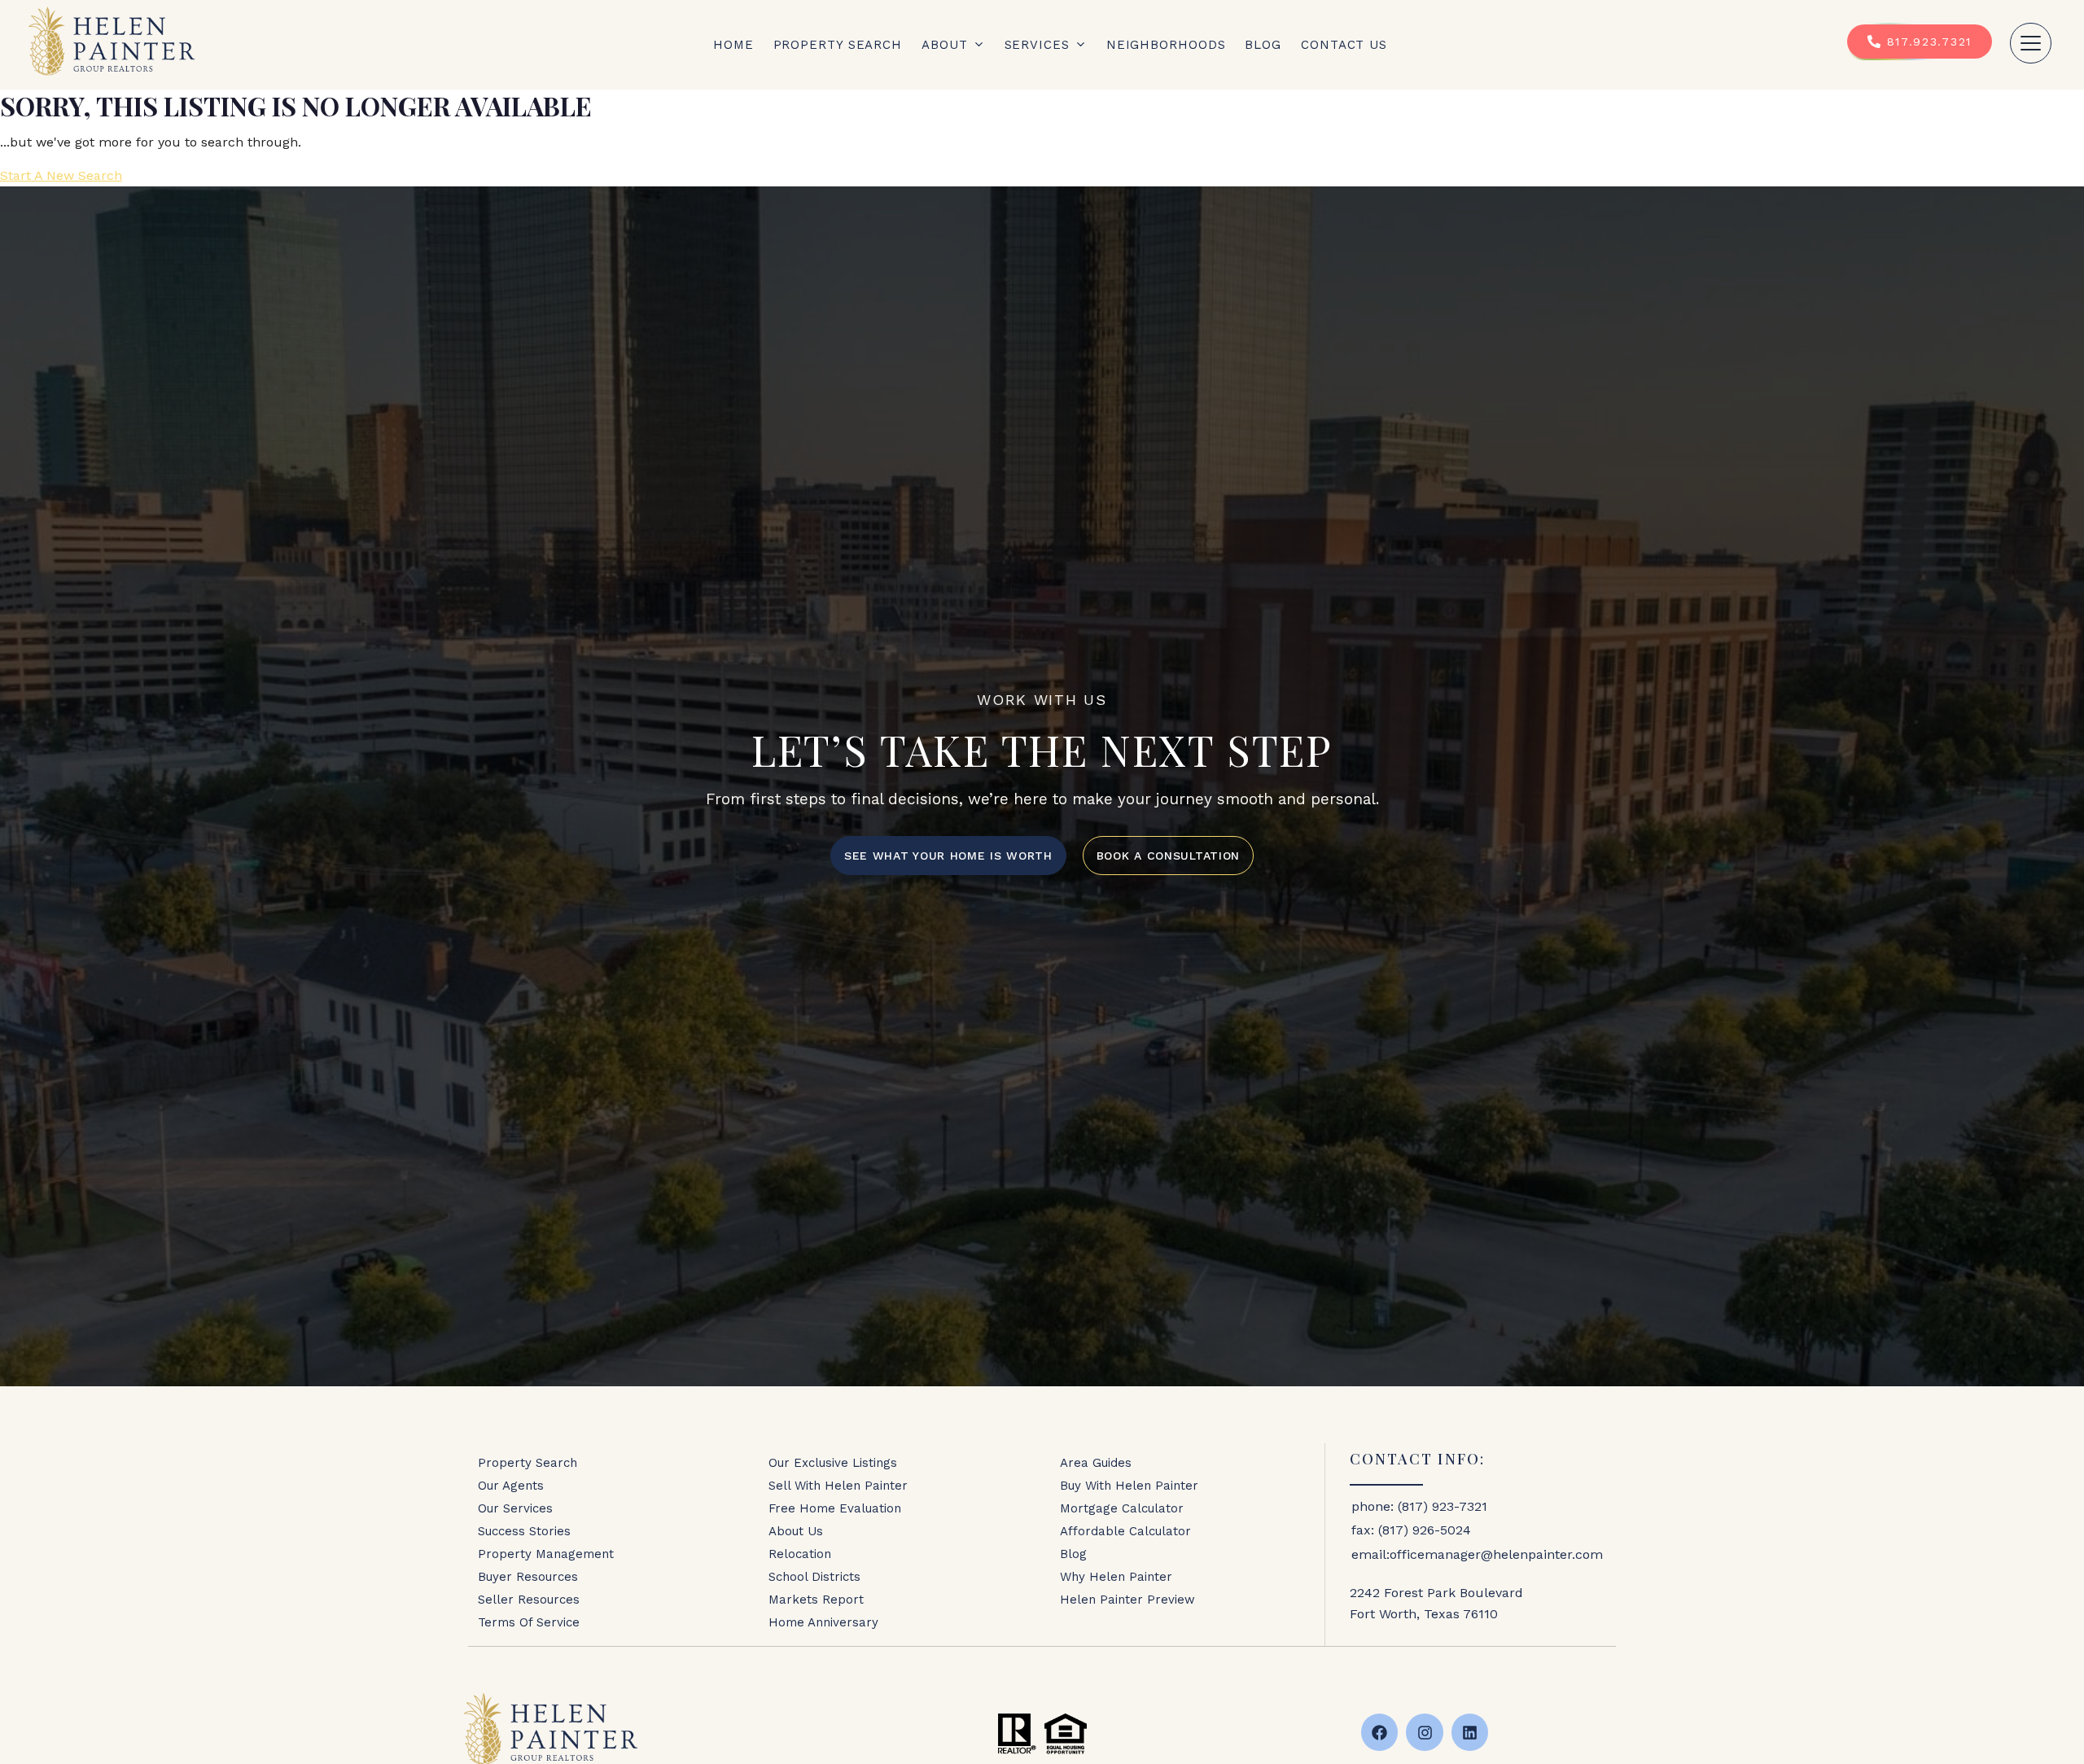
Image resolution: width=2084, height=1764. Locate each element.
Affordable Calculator (1125, 1531)
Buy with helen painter (1129, 1486)
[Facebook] (1380, 1732)
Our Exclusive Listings (833, 1463)
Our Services (515, 1508)
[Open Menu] (2031, 43)
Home (733, 45)
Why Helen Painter (1116, 1577)
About (945, 45)
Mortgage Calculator (1122, 1508)
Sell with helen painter (838, 1486)
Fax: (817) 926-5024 (1411, 1530)
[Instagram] (1425, 1732)
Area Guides (1096, 1463)
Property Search (838, 45)
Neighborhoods (1166, 45)
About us (796, 1531)
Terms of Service (529, 1622)
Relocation (800, 1554)
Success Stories (524, 1531)
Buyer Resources (528, 1577)
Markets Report (816, 1600)
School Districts (814, 1577)
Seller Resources (529, 1600)
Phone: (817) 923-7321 (1419, 1506)
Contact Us (1344, 45)
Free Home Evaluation (835, 1508)
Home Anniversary (823, 1622)
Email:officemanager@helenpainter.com (1477, 1554)
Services (1037, 45)
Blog (1263, 45)
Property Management (546, 1554)
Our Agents (511, 1486)
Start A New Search (61, 175)
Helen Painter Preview (1127, 1600)
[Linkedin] (1470, 1732)
